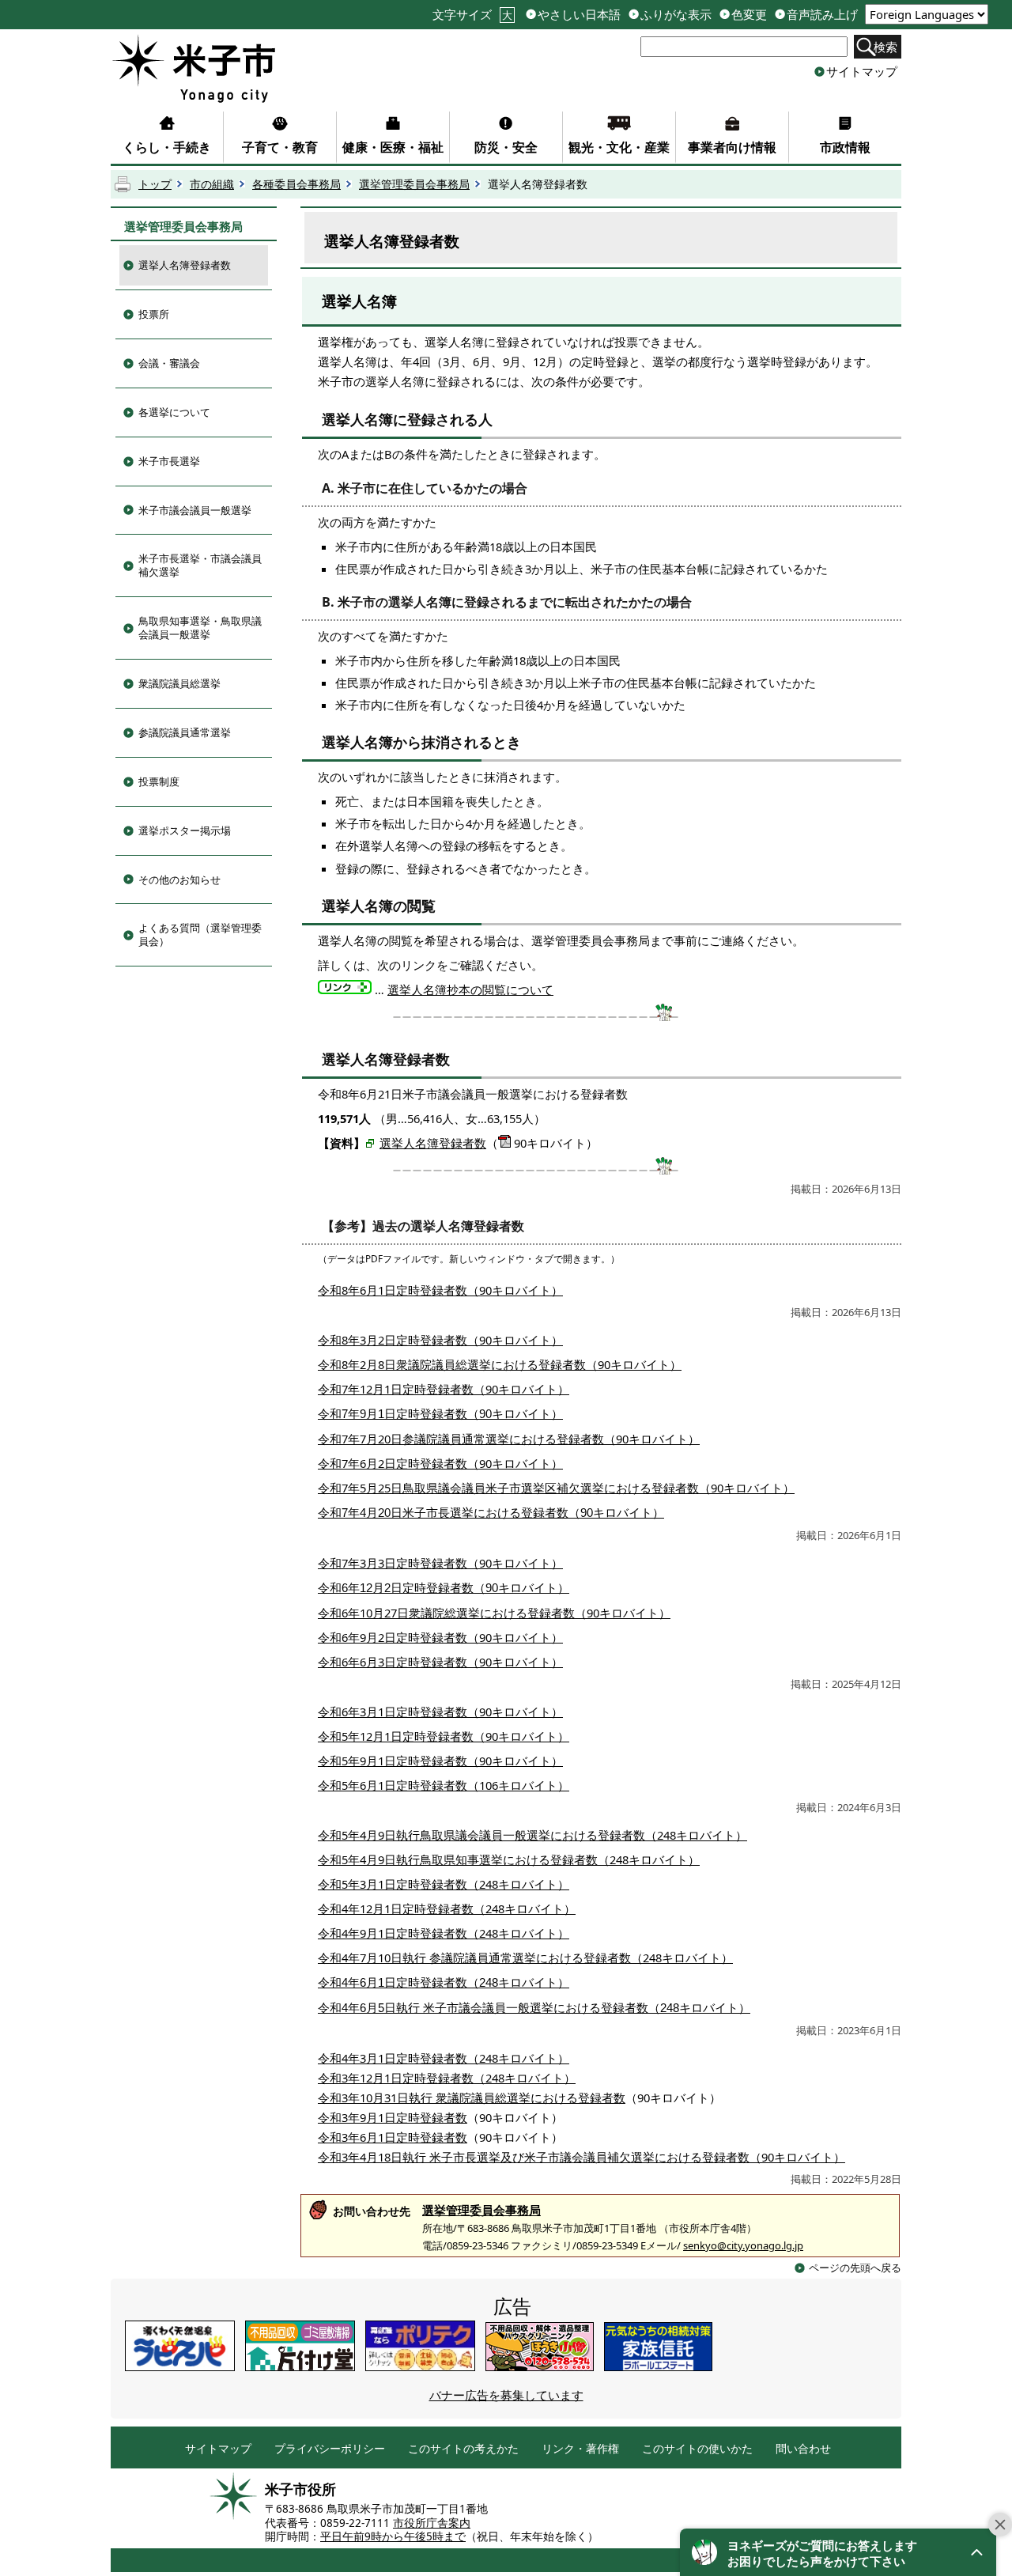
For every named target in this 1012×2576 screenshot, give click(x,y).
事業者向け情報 (732, 147)
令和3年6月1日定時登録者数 (393, 2137)
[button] (838, 2552)
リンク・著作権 (580, 2449)
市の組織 (212, 184)
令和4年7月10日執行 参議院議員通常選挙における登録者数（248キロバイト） (525, 1958)
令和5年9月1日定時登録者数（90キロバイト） (440, 1761)
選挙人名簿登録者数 (185, 265)
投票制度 (159, 781)
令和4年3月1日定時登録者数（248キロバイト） (444, 2058)
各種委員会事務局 (296, 184)
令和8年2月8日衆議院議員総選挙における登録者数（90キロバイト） (500, 1364)
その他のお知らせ (179, 879)
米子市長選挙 (169, 461)
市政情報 (845, 147)
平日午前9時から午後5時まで (393, 2536)
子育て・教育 (280, 147)
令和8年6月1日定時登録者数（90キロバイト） (440, 1290)
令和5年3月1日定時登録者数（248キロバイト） (444, 1884)
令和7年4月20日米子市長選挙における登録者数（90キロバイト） (491, 1513)
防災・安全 (506, 147)
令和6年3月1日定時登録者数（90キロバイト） (440, 1712)
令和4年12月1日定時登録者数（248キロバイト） (447, 1908)
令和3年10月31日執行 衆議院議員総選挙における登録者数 (472, 2097)
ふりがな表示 (676, 15)
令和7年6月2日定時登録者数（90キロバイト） (440, 1463)
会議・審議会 (169, 363)
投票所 (154, 314)
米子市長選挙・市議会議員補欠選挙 (200, 565)
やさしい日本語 (579, 15)
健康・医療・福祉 (393, 147)
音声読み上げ (822, 15)
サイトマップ (862, 71)
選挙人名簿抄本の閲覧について (470, 989)
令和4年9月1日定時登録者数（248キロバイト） (444, 1933)
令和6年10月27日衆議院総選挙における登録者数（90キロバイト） (494, 1613)
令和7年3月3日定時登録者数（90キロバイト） (440, 1563)
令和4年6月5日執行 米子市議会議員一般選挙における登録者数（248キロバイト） (534, 2008)
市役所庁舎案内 (432, 2523)
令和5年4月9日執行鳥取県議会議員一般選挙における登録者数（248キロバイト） (532, 1835)
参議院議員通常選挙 (185, 732)
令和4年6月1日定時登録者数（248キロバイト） (444, 1983)
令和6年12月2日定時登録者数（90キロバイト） (444, 1588)
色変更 (749, 15)
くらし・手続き (167, 147)
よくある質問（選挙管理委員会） (200, 934)
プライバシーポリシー (330, 2449)
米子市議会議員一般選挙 (195, 510)
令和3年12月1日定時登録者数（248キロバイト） (447, 2078)
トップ (155, 184)
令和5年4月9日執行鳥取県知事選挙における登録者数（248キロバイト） (509, 1859)
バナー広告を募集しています (506, 2395)
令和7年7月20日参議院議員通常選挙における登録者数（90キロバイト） (509, 1439)
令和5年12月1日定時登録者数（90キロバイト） (444, 1736)
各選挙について (174, 412)
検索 (885, 47)
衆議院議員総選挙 (179, 683)
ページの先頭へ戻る (855, 2268)
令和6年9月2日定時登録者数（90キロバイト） (440, 1637)
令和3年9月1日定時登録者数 (393, 2117)
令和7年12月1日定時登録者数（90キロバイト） (444, 1389)
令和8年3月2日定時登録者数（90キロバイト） (440, 1340)
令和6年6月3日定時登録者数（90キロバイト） (440, 1662)
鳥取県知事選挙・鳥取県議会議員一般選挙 (200, 628)
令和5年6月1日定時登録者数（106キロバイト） (444, 1785)
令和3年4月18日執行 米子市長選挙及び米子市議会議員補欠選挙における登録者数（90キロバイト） (582, 2157)
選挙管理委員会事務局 (414, 184)
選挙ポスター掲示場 (185, 830)
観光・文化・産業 (619, 147)
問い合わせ (803, 2449)
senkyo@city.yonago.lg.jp (743, 2245)
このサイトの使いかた (697, 2449)
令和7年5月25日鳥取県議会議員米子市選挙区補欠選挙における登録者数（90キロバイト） (556, 1488)
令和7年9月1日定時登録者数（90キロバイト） (440, 1414)
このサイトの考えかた (463, 2449)
